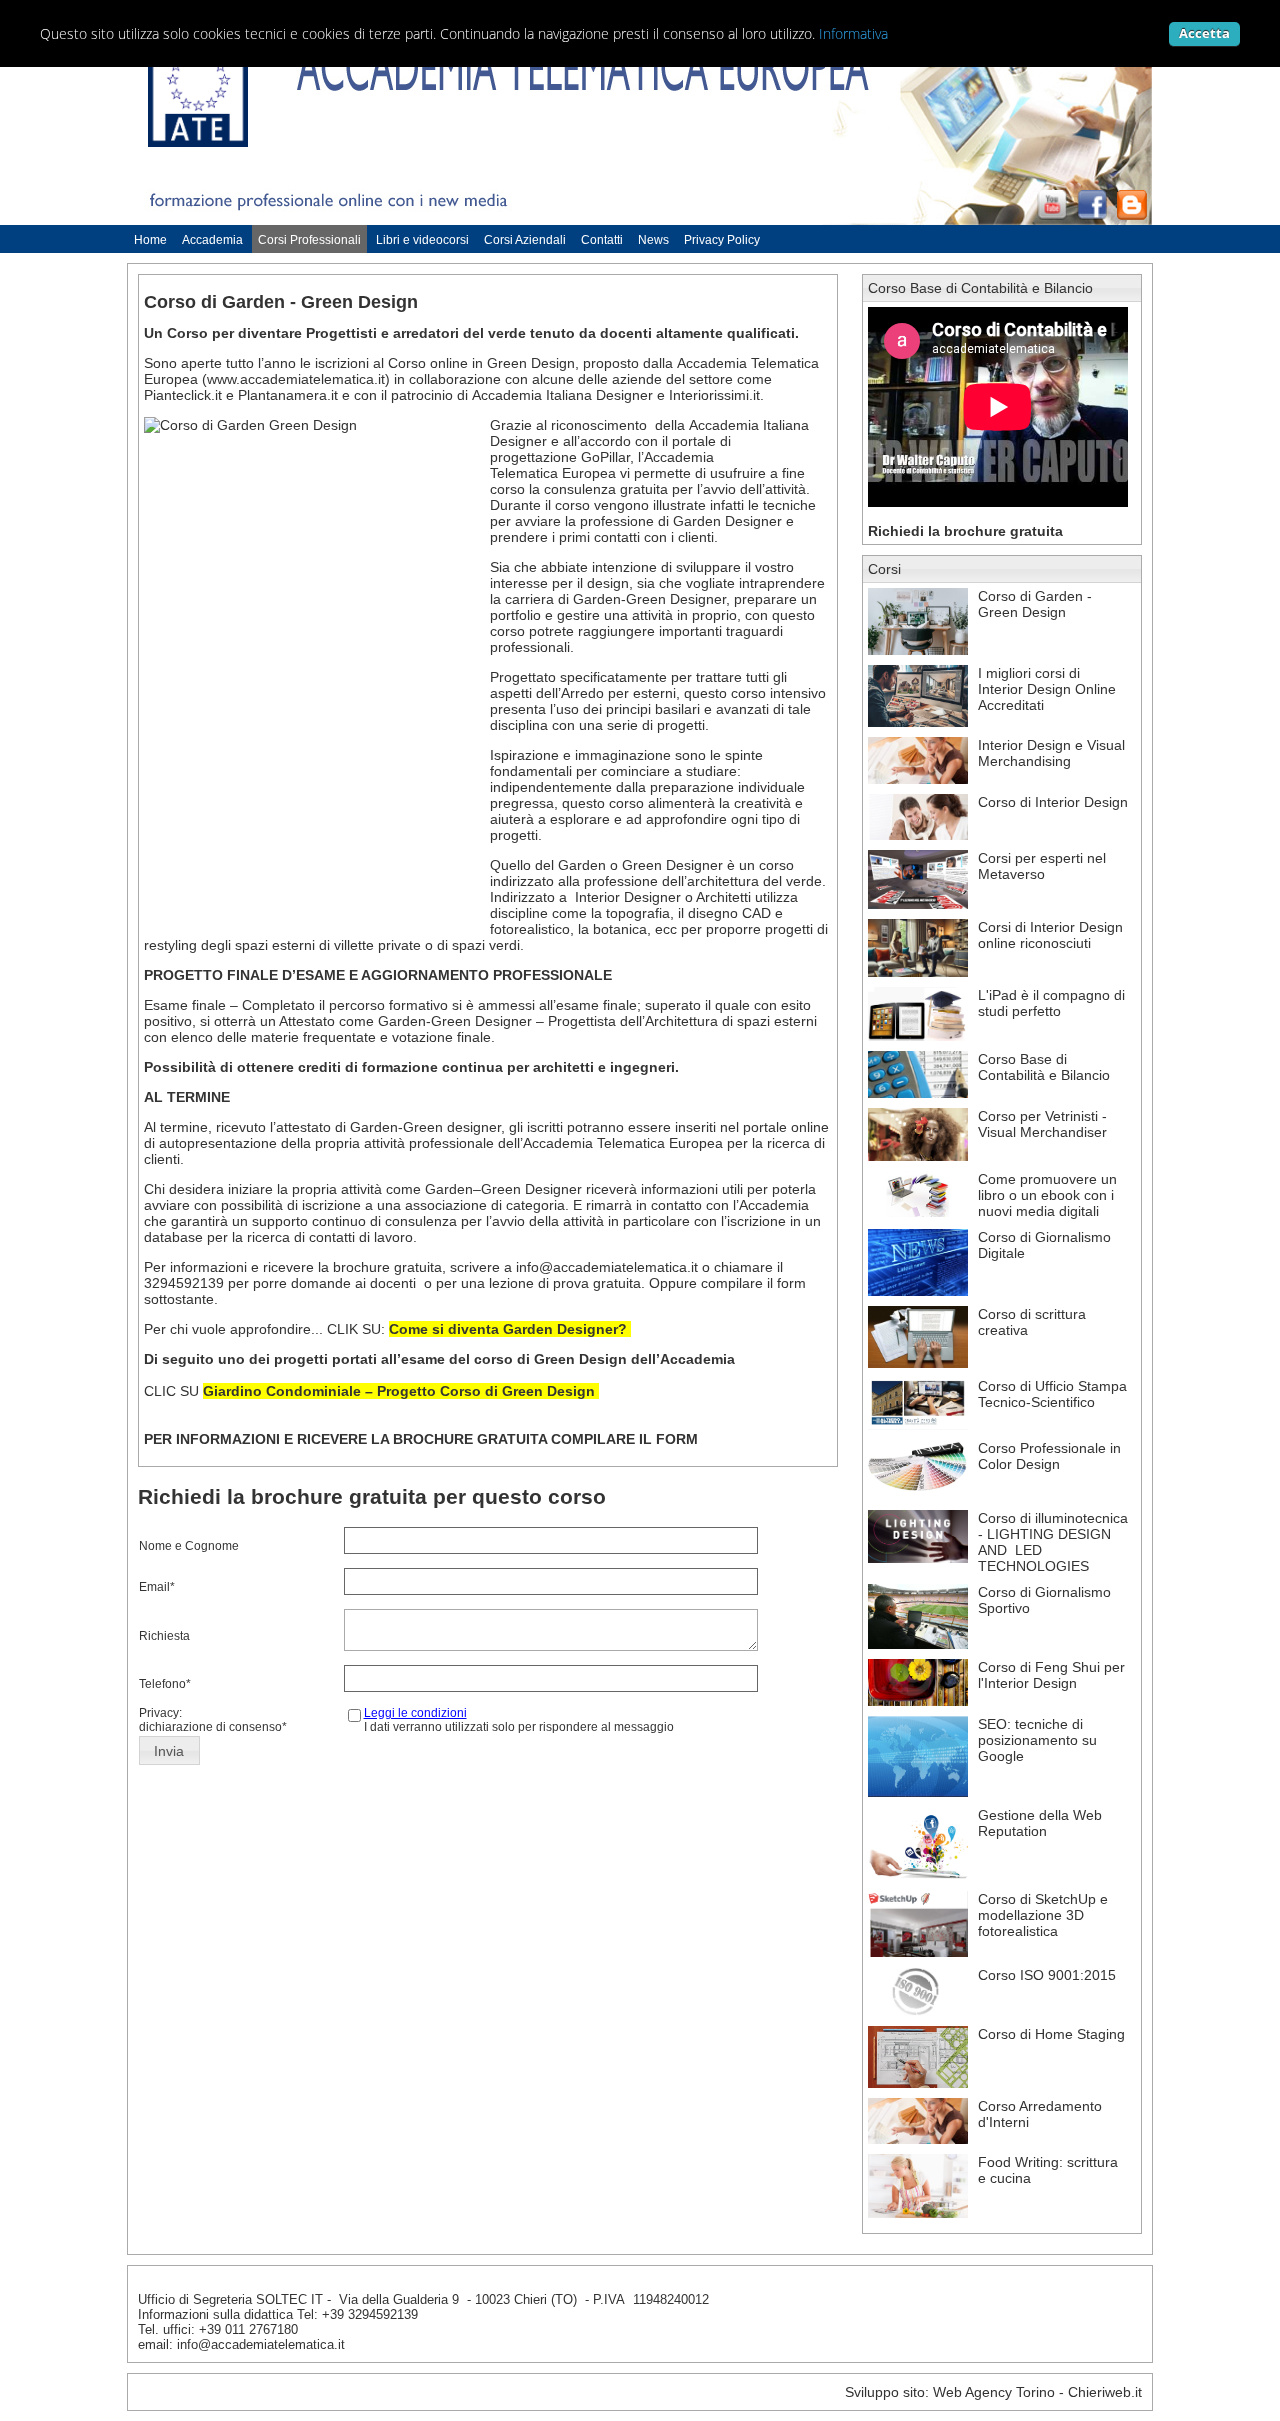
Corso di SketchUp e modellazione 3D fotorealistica (1043, 1915)
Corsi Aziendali (525, 240)
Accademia (212, 240)
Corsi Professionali (309, 240)
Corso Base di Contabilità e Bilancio (980, 288)
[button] (169, 1751)
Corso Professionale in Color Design (1049, 1456)
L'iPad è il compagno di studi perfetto (1051, 1003)
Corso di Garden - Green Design (1035, 604)
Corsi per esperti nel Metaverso (1042, 866)
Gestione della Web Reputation (1040, 1823)
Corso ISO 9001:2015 (1047, 1975)
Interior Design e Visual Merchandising (1051, 753)
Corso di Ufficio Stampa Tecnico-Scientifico (1052, 1394)
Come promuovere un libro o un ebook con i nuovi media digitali (1047, 1195)
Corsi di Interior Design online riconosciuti (1050, 935)
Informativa (853, 33)
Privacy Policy (722, 240)
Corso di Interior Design (1053, 802)
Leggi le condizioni (415, 1713)
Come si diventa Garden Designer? (510, 1329)
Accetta (1204, 33)
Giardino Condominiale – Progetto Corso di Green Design (399, 1391)
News (653, 240)
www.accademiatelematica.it (296, 379)
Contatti (602, 240)
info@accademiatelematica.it (607, 1267)
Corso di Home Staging (1051, 2034)
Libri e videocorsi (422, 240)
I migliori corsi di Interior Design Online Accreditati (1047, 689)
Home (150, 240)
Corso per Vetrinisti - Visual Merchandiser (1042, 1124)
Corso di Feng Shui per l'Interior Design (1051, 1675)
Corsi (884, 569)
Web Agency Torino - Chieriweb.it (1037, 2392)
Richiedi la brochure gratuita (965, 531)
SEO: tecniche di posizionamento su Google (1037, 1740)
